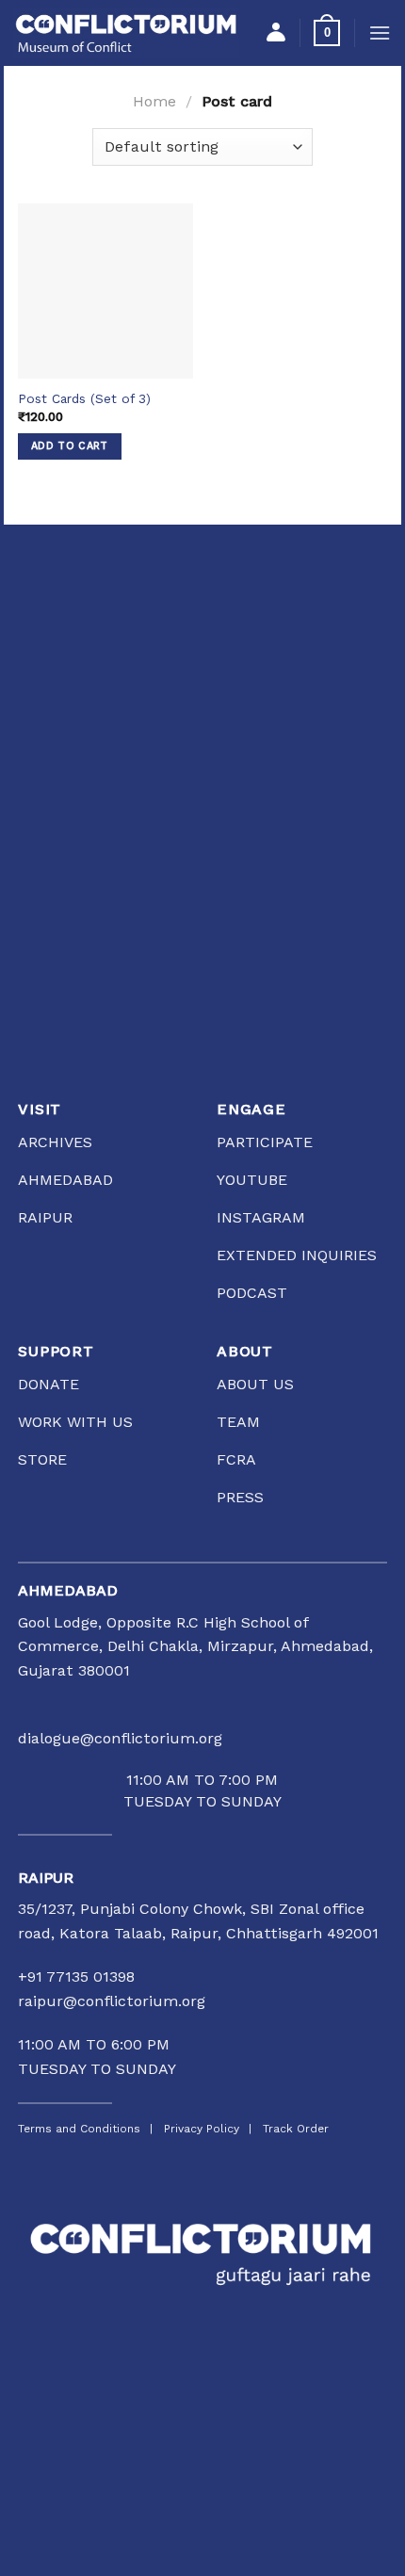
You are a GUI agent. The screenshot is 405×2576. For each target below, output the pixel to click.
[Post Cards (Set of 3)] (105, 291)
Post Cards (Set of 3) (84, 398)
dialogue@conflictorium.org (120, 1738)
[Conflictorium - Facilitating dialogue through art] (126, 33)
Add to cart (70, 446)
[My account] (276, 33)
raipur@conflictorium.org (112, 2001)
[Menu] (380, 32)
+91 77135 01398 (76, 1977)
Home (154, 101)
